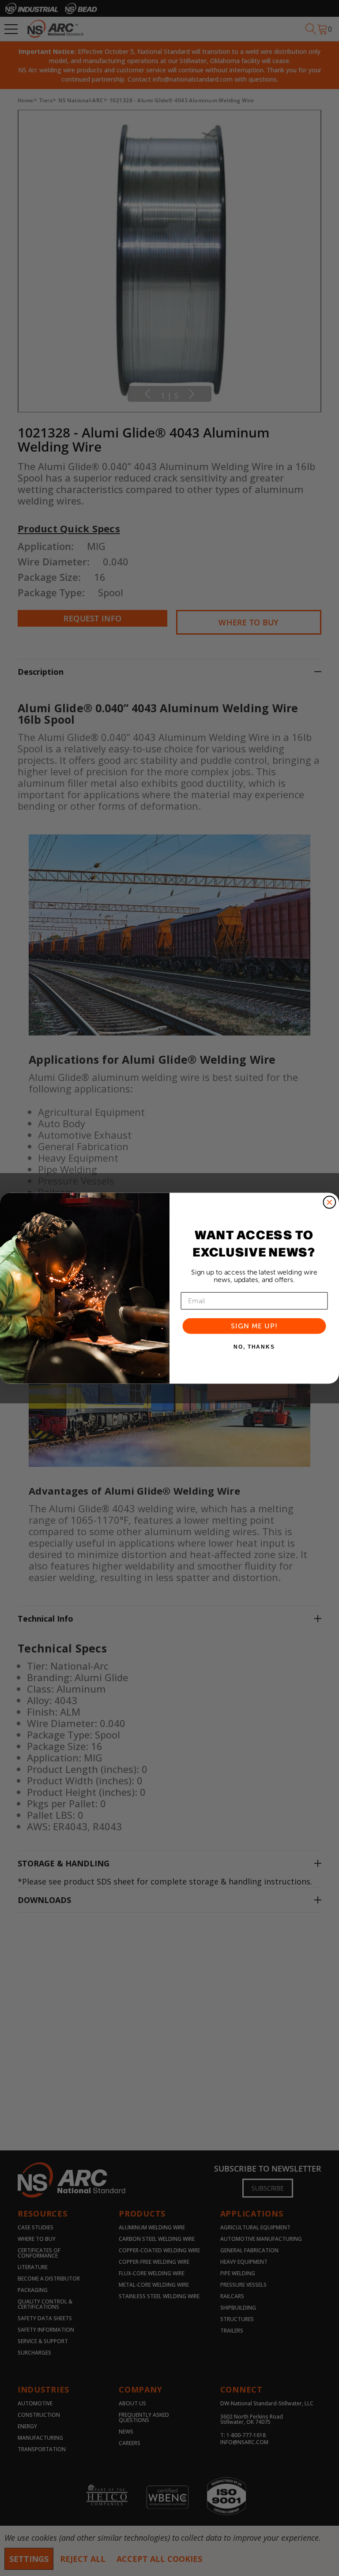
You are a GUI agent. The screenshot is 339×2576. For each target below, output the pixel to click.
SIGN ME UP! (254, 1325)
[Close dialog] (330, 1202)
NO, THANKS (254, 1347)
